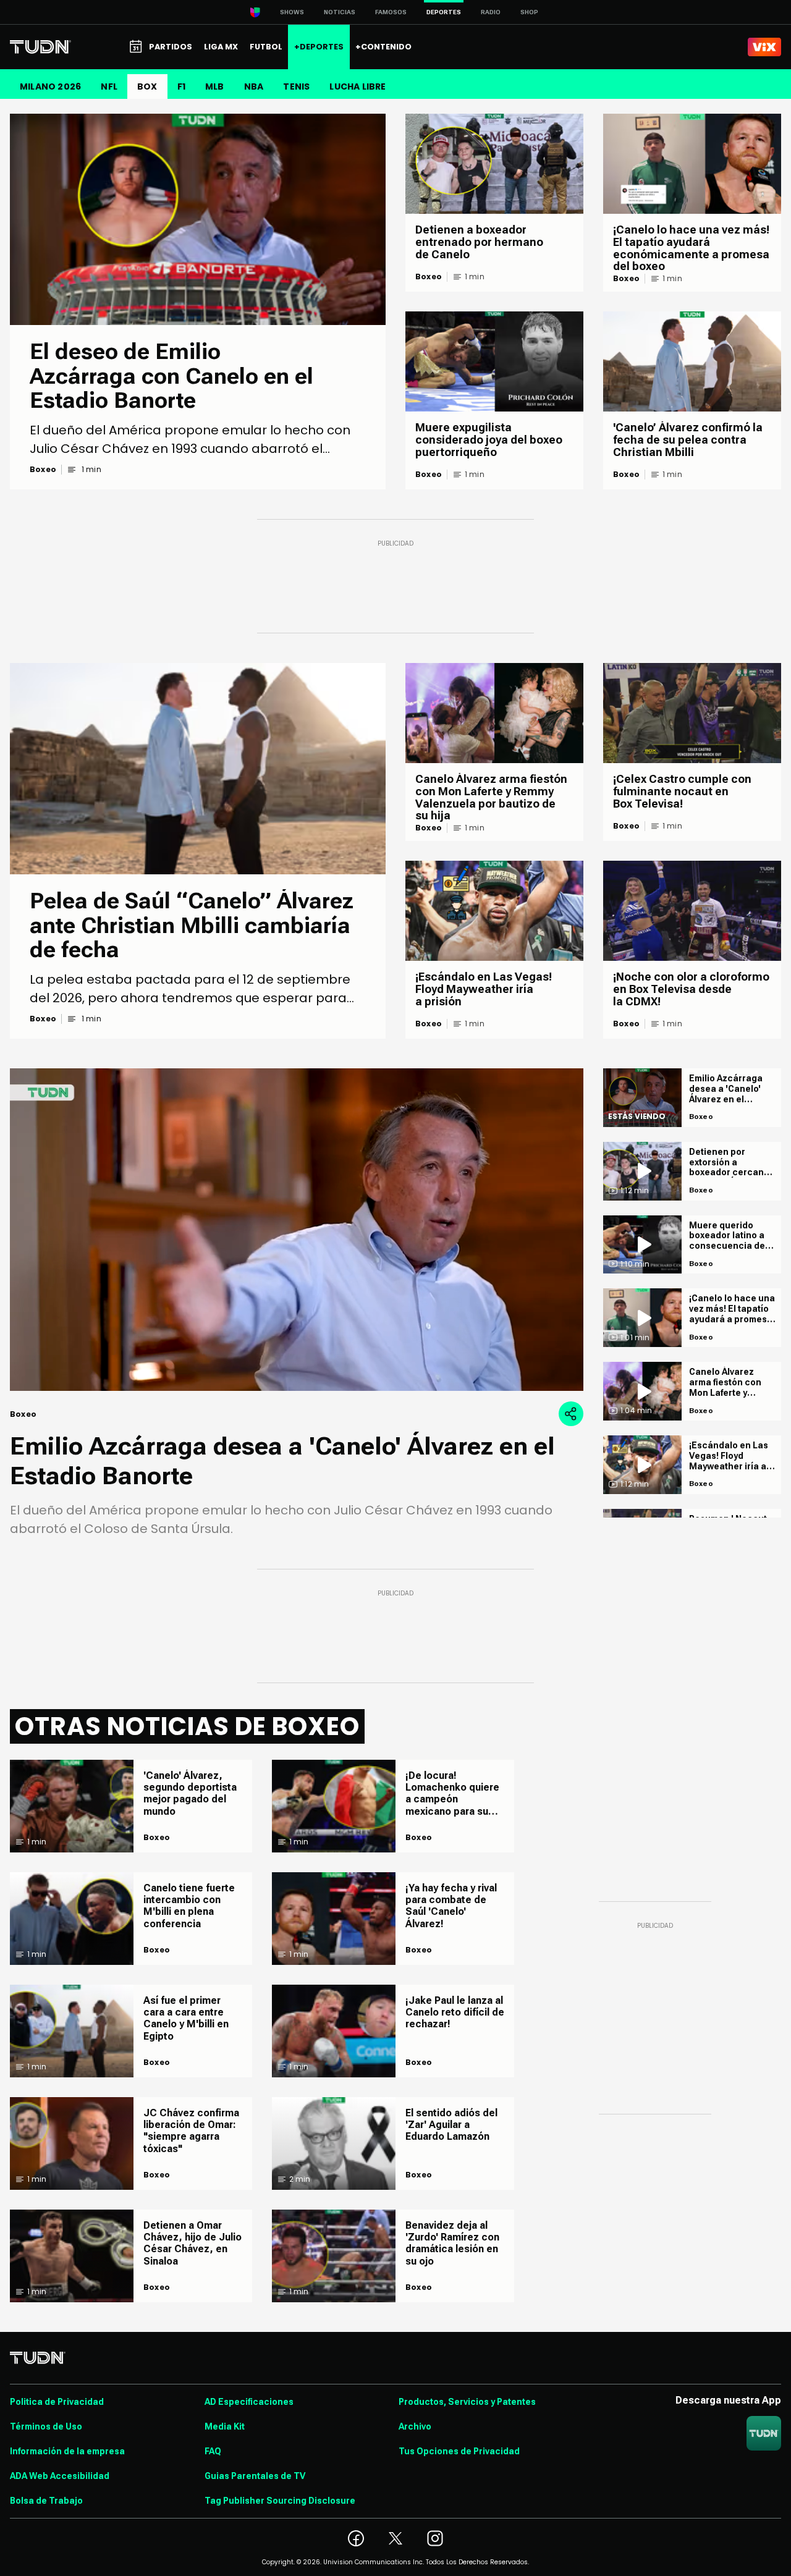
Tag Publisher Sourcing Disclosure (280, 2501)
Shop (529, 12)
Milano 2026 (50, 87)
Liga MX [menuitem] (221, 47)
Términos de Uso (46, 2426)
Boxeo (43, 470)
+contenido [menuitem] (383, 47)
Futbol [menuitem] (266, 47)
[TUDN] (40, 47)
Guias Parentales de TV (255, 2476)
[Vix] (764, 47)
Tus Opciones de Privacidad (459, 2451)
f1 (181, 87)
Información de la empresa (67, 2451)
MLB (215, 87)
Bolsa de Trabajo (46, 2501)
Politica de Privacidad (57, 2402)
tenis (296, 87)
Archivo (415, 2426)
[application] (297, 1230)
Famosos (391, 12)
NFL (109, 87)
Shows (292, 12)
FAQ (213, 2451)
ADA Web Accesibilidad (60, 2476)
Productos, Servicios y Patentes (467, 2402)
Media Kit (225, 2426)
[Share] (571, 1414)
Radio (491, 12)
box (147, 87)
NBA (254, 87)
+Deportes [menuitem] (319, 47)
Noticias (340, 12)
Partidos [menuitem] (171, 47)
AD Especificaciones (249, 2402)
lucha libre (357, 87)
